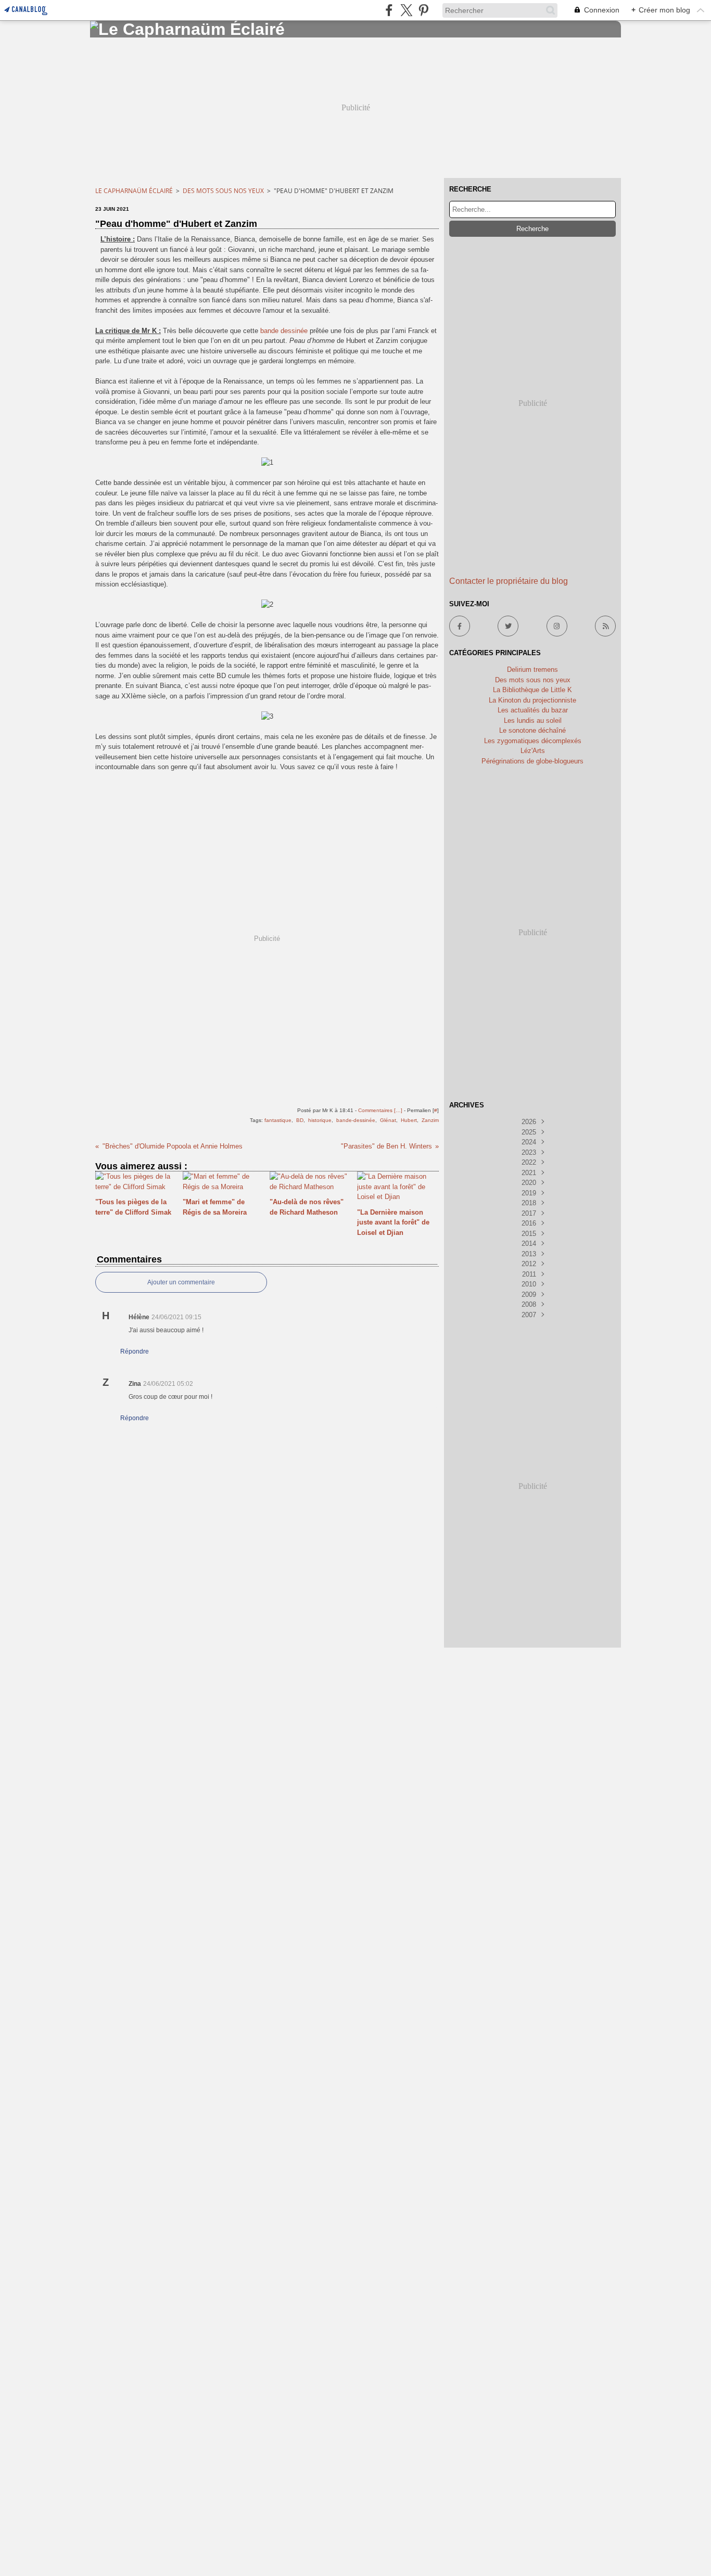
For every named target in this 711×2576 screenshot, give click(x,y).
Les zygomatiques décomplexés (533, 741)
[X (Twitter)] (406, 10)
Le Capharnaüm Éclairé (134, 191)
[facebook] (389, 10)
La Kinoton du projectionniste (532, 700)
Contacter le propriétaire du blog (509, 581)
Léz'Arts (533, 751)
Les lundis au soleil (533, 720)
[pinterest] (423, 10)
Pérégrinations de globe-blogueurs (532, 761)
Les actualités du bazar (533, 710)
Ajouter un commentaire (181, 1282)
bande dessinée (284, 331)
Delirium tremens (532, 669)
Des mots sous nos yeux (223, 191)
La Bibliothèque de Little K (532, 690)
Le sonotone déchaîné (532, 730)
